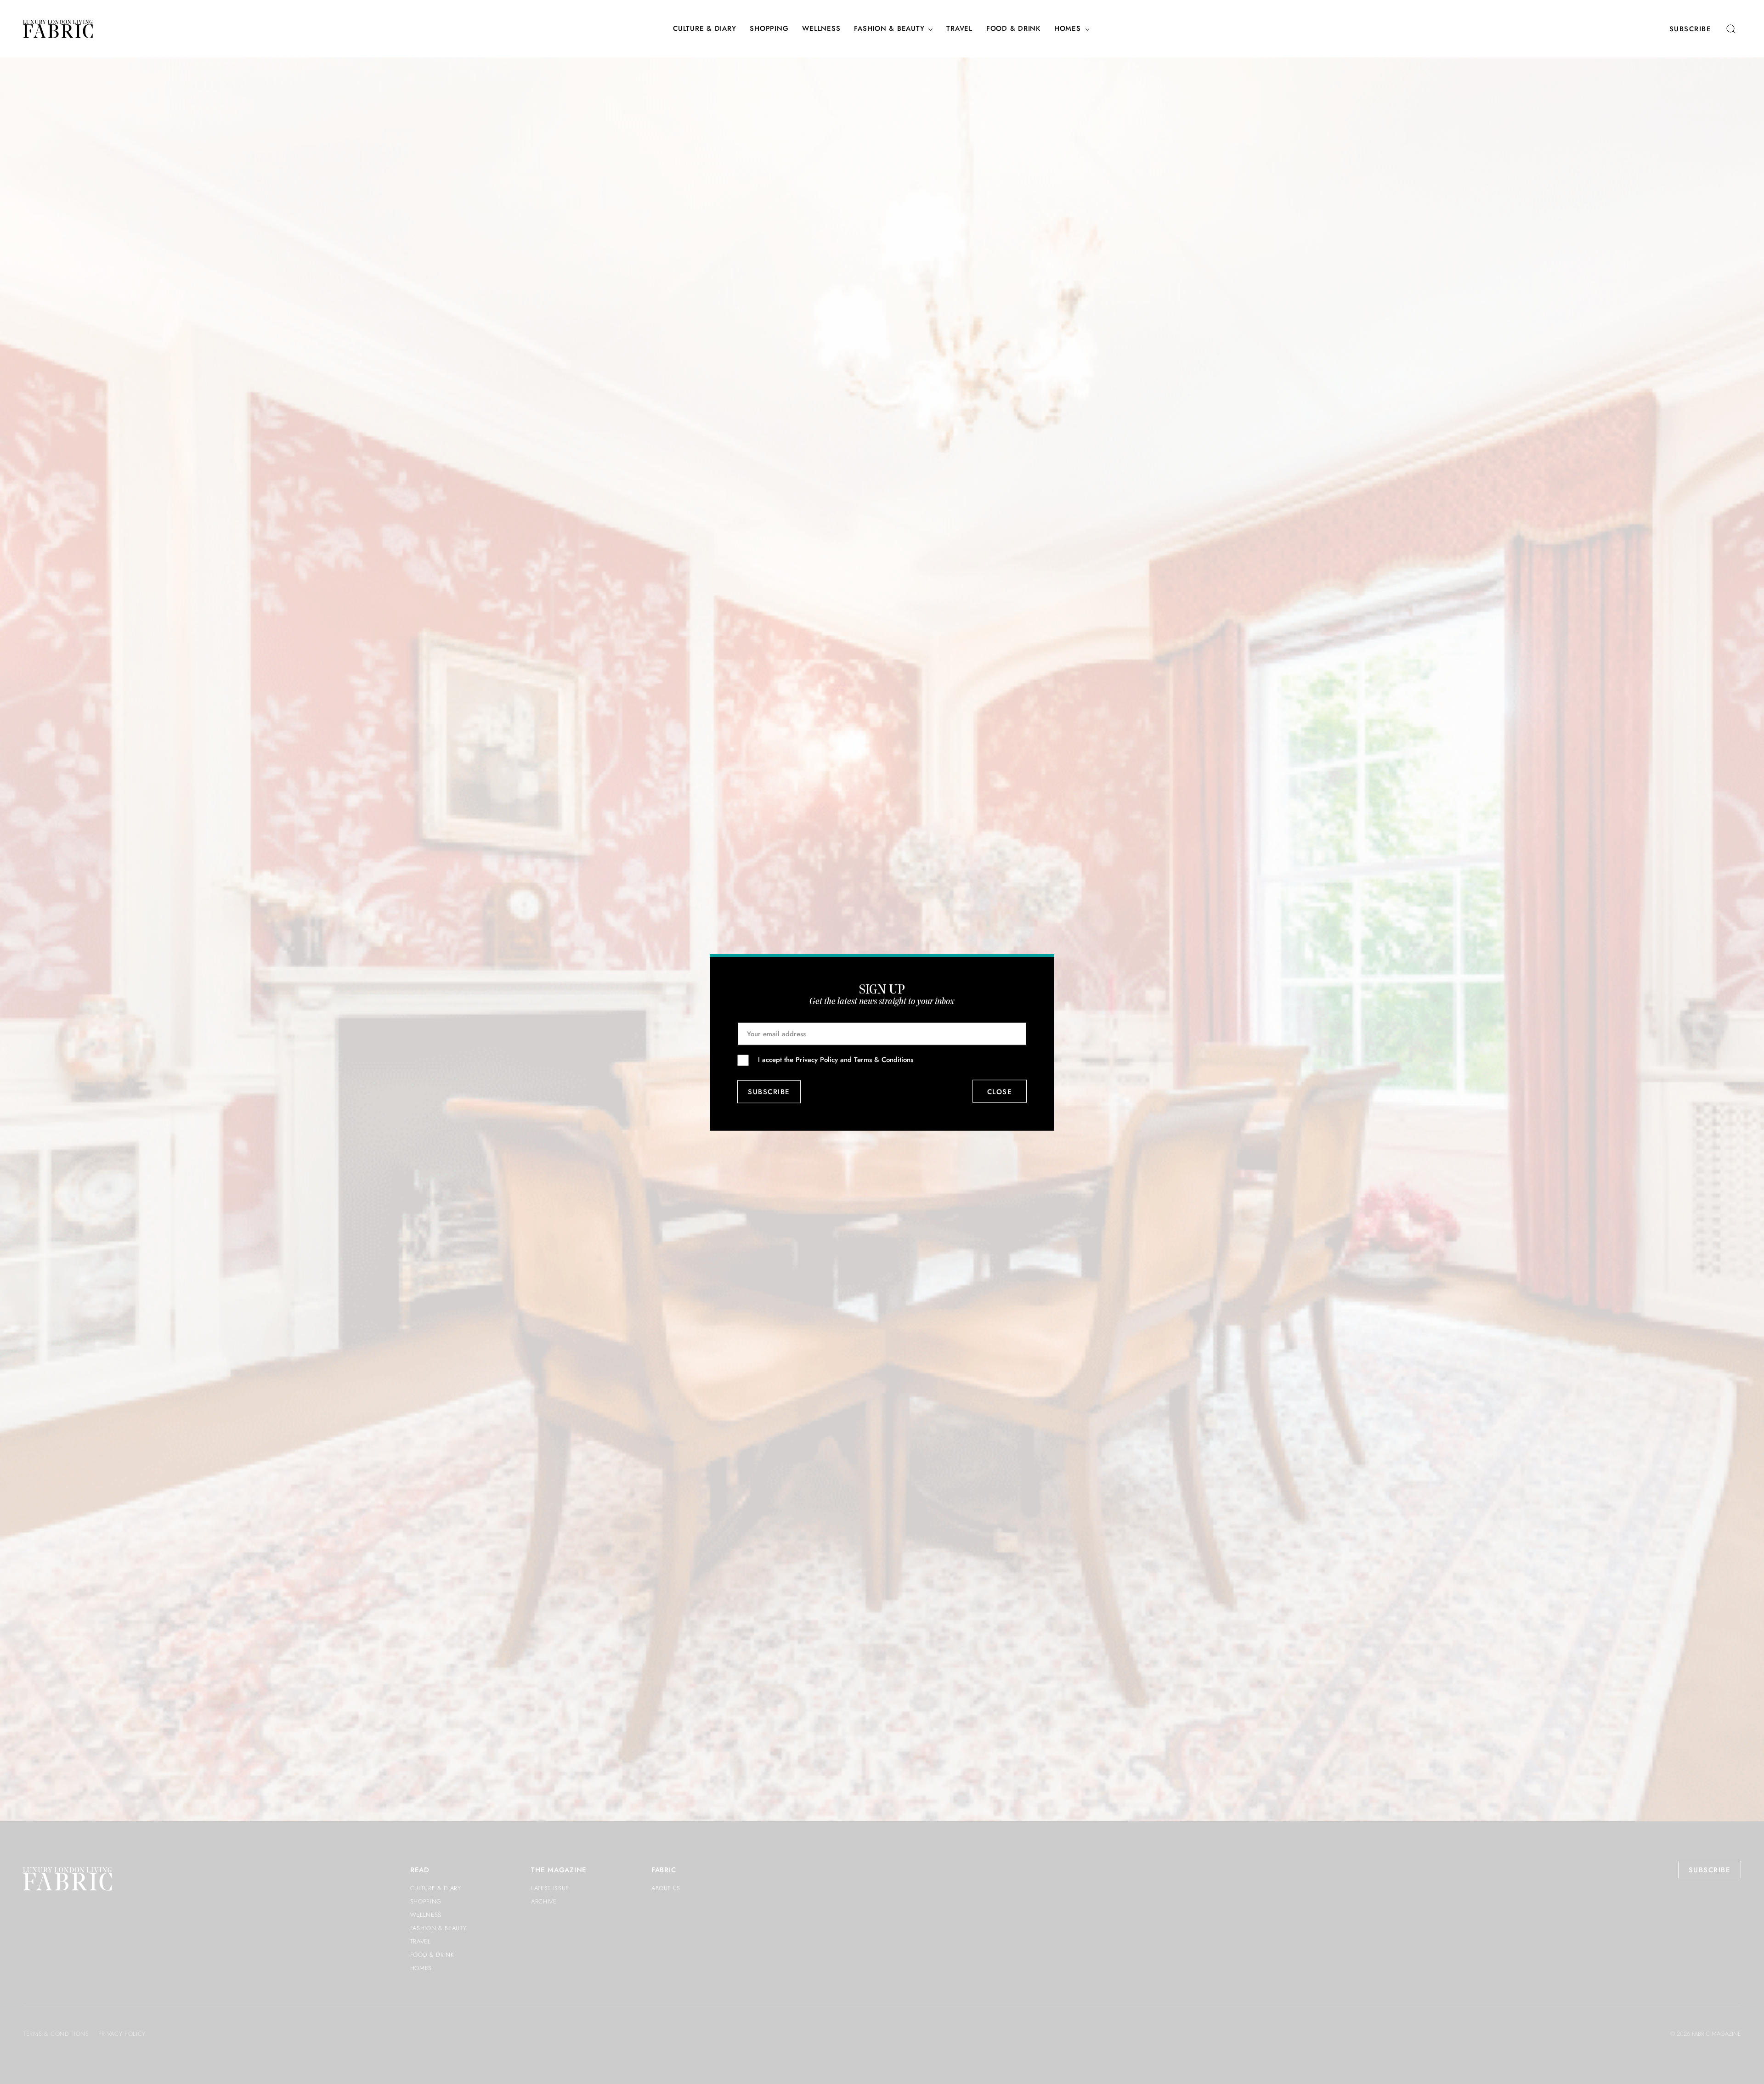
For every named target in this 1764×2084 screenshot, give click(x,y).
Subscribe (1690, 29)
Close (1000, 1091)
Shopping (769, 29)
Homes (1068, 29)
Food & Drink (1013, 29)
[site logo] (58, 29)
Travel (959, 29)
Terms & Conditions (884, 1060)
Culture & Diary (704, 29)
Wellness (821, 29)
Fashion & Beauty (889, 29)
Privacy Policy (817, 1060)
